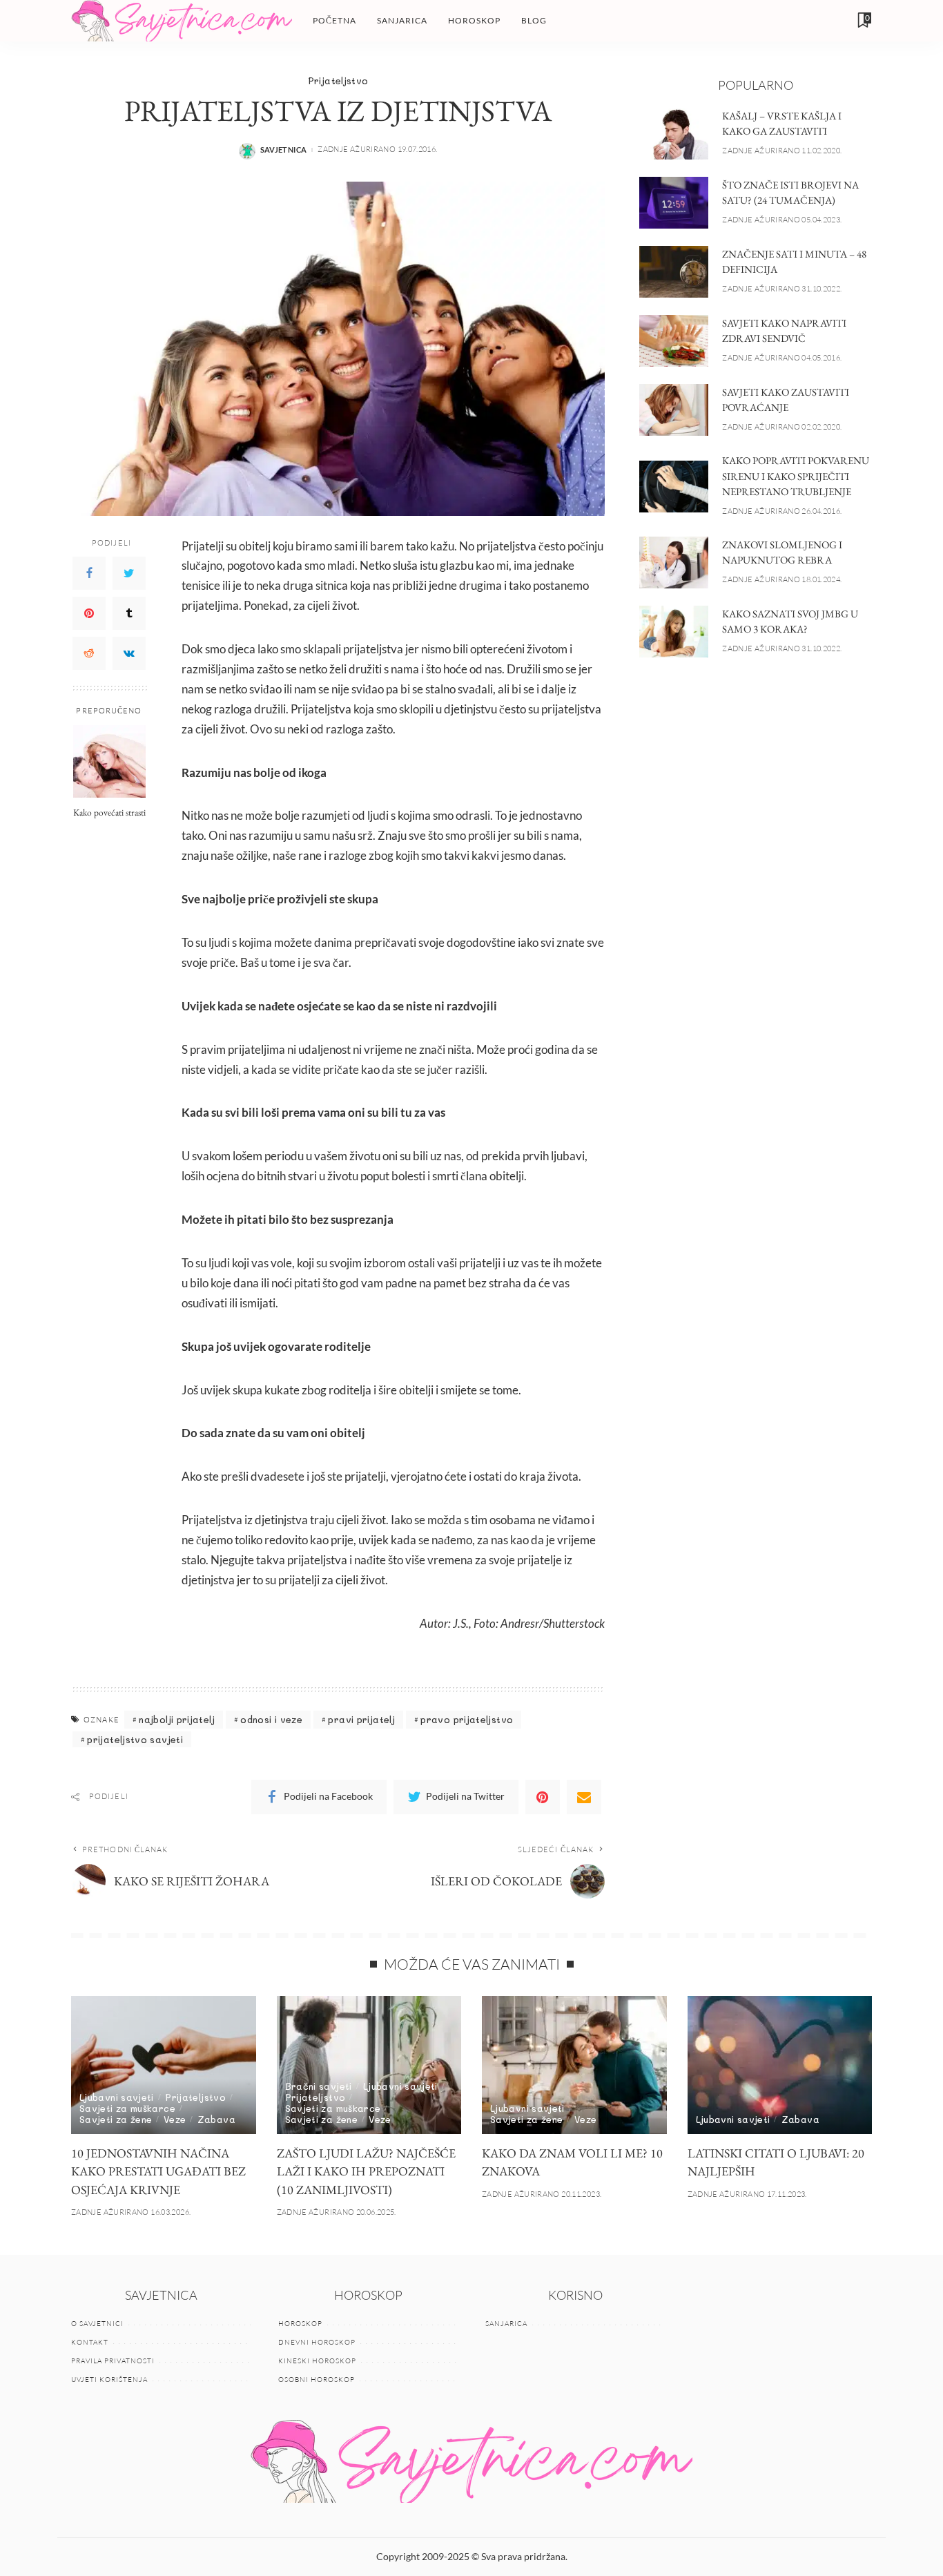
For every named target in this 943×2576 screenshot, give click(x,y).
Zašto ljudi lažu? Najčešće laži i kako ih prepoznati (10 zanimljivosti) (366, 2171)
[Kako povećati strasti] (109, 761)
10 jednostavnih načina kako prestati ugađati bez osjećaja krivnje (158, 2171)
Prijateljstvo (338, 80)
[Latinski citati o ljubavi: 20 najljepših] (780, 2065)
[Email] (584, 1797)
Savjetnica (284, 150)
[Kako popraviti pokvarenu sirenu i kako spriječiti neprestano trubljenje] (674, 487)
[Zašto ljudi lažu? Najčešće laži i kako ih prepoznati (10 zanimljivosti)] (369, 2065)
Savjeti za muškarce (127, 2108)
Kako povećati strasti (109, 812)
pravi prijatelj (361, 1719)
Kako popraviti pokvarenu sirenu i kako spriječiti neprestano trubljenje (796, 476)
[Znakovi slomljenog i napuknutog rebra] (674, 563)
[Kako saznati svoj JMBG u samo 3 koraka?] (674, 632)
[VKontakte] (129, 653)
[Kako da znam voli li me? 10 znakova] (574, 2065)
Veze (175, 2119)
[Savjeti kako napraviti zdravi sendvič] (674, 341)
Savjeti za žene (116, 2119)
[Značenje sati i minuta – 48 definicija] (674, 272)
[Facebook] (89, 573)
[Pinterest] (89, 613)
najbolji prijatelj (177, 1719)
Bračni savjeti (319, 2086)
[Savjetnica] (182, 21)
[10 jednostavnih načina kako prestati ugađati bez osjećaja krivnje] (164, 2065)
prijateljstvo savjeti (135, 1739)
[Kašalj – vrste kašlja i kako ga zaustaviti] (674, 134)
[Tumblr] (129, 613)
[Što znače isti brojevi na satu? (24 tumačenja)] (674, 203)
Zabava (216, 2119)
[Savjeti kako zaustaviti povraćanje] (674, 410)
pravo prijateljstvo (467, 1719)
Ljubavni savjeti (117, 2097)
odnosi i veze (271, 1719)
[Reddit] (89, 653)
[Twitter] (129, 573)
